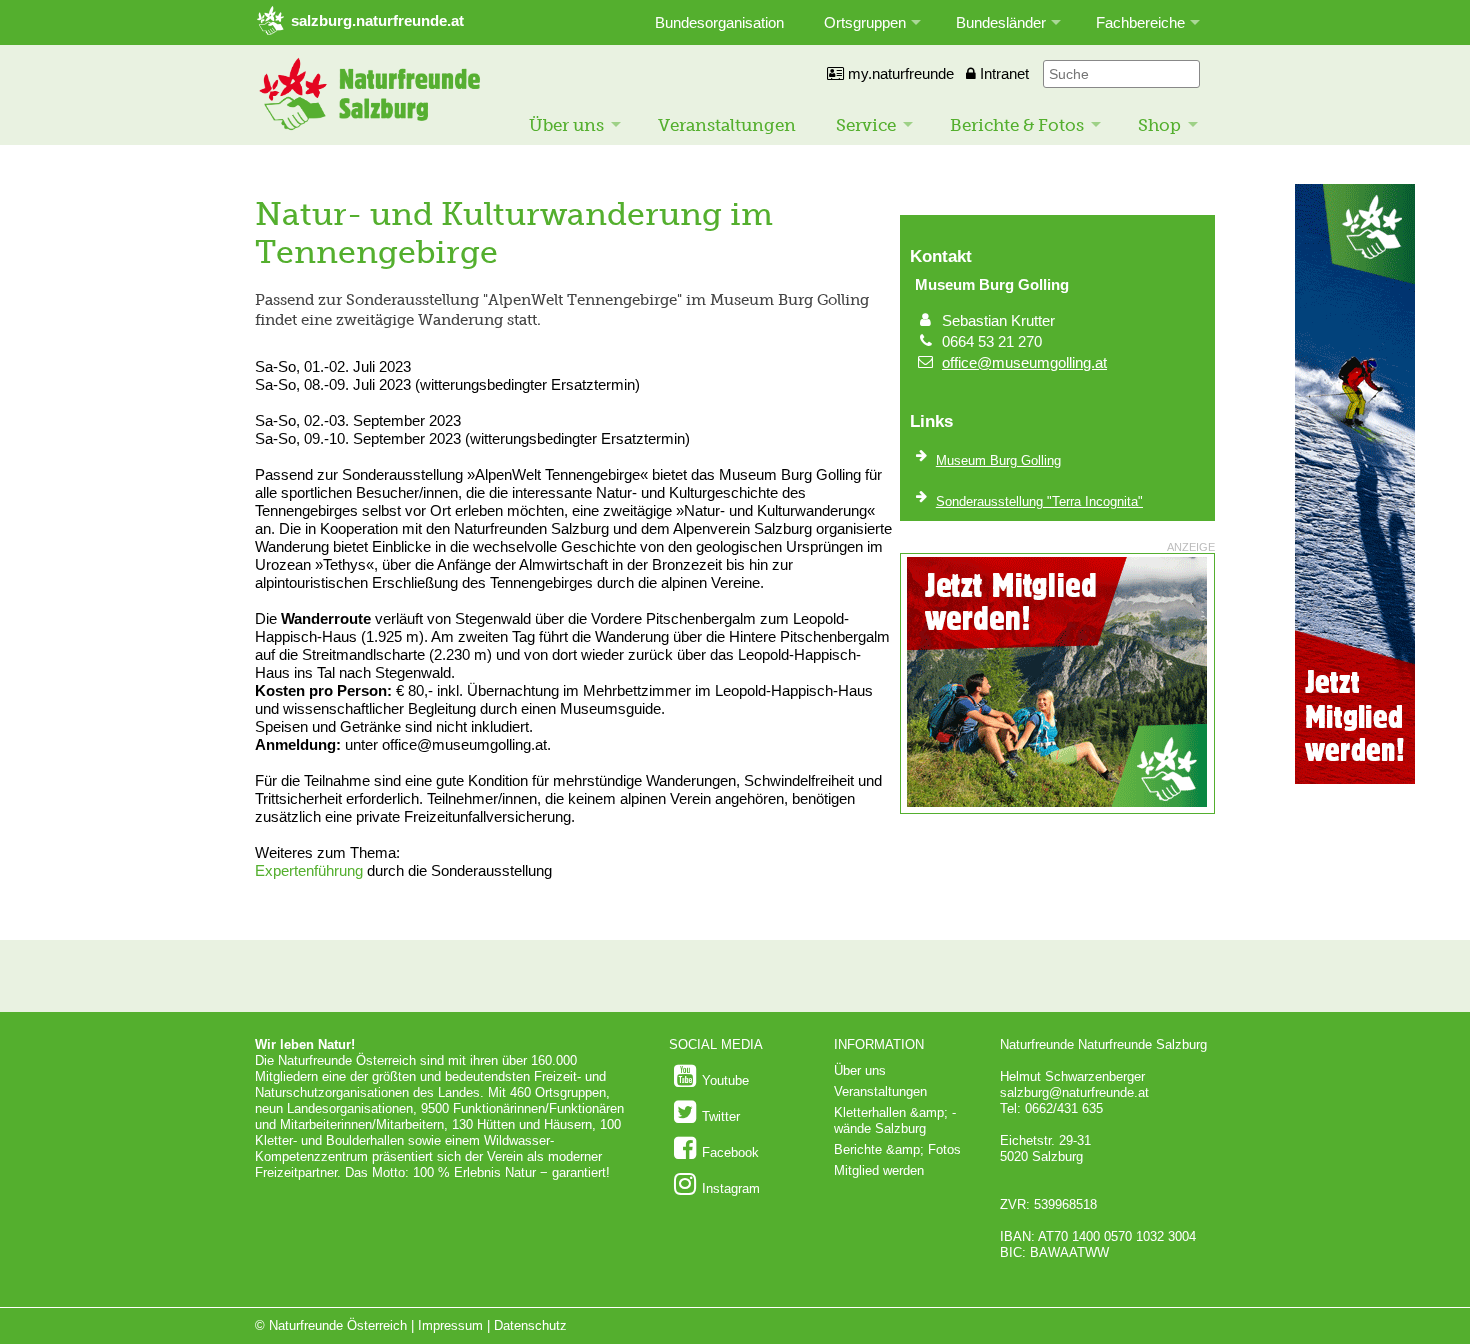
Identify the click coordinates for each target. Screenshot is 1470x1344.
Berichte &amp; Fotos (897, 1149)
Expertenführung (309, 870)
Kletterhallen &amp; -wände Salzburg (895, 1120)
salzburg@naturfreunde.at (1074, 1092)
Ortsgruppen (865, 22)
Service (866, 125)
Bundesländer (1001, 22)
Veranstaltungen (727, 125)
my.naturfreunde (899, 73)
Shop (1159, 125)
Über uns (566, 125)
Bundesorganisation (719, 22)
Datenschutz (530, 1325)
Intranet (1002, 73)
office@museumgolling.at (1024, 362)
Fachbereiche (1140, 22)
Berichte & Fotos (1017, 125)
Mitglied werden (879, 1170)
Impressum (450, 1325)
